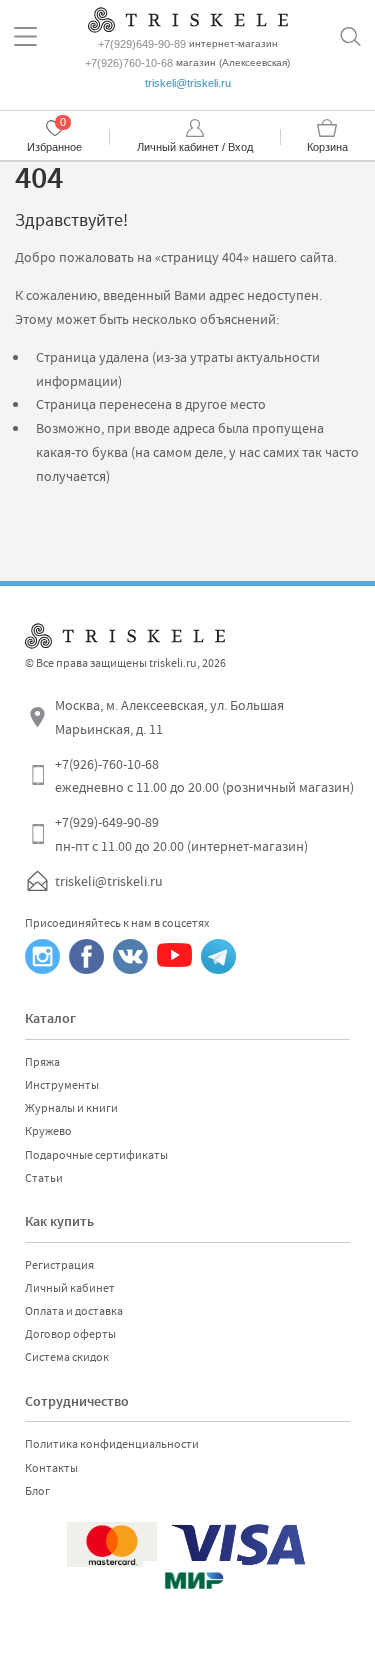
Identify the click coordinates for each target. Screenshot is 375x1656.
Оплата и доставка (74, 1311)
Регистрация (59, 1265)
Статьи (44, 1178)
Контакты (51, 1468)
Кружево (48, 1131)
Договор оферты (70, 1334)
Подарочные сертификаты (96, 1155)
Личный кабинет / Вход (195, 147)
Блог (37, 1491)
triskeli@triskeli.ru (188, 83)
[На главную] (188, 17)
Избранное (54, 147)
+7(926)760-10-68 (129, 63)
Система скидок (67, 1357)
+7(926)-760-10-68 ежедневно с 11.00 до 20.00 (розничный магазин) (204, 776)
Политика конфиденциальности (112, 1444)
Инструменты (62, 1085)
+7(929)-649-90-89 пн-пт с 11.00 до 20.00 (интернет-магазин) (181, 834)
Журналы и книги (71, 1108)
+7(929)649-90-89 (142, 44)
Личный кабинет (70, 1288)
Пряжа (42, 1062)
